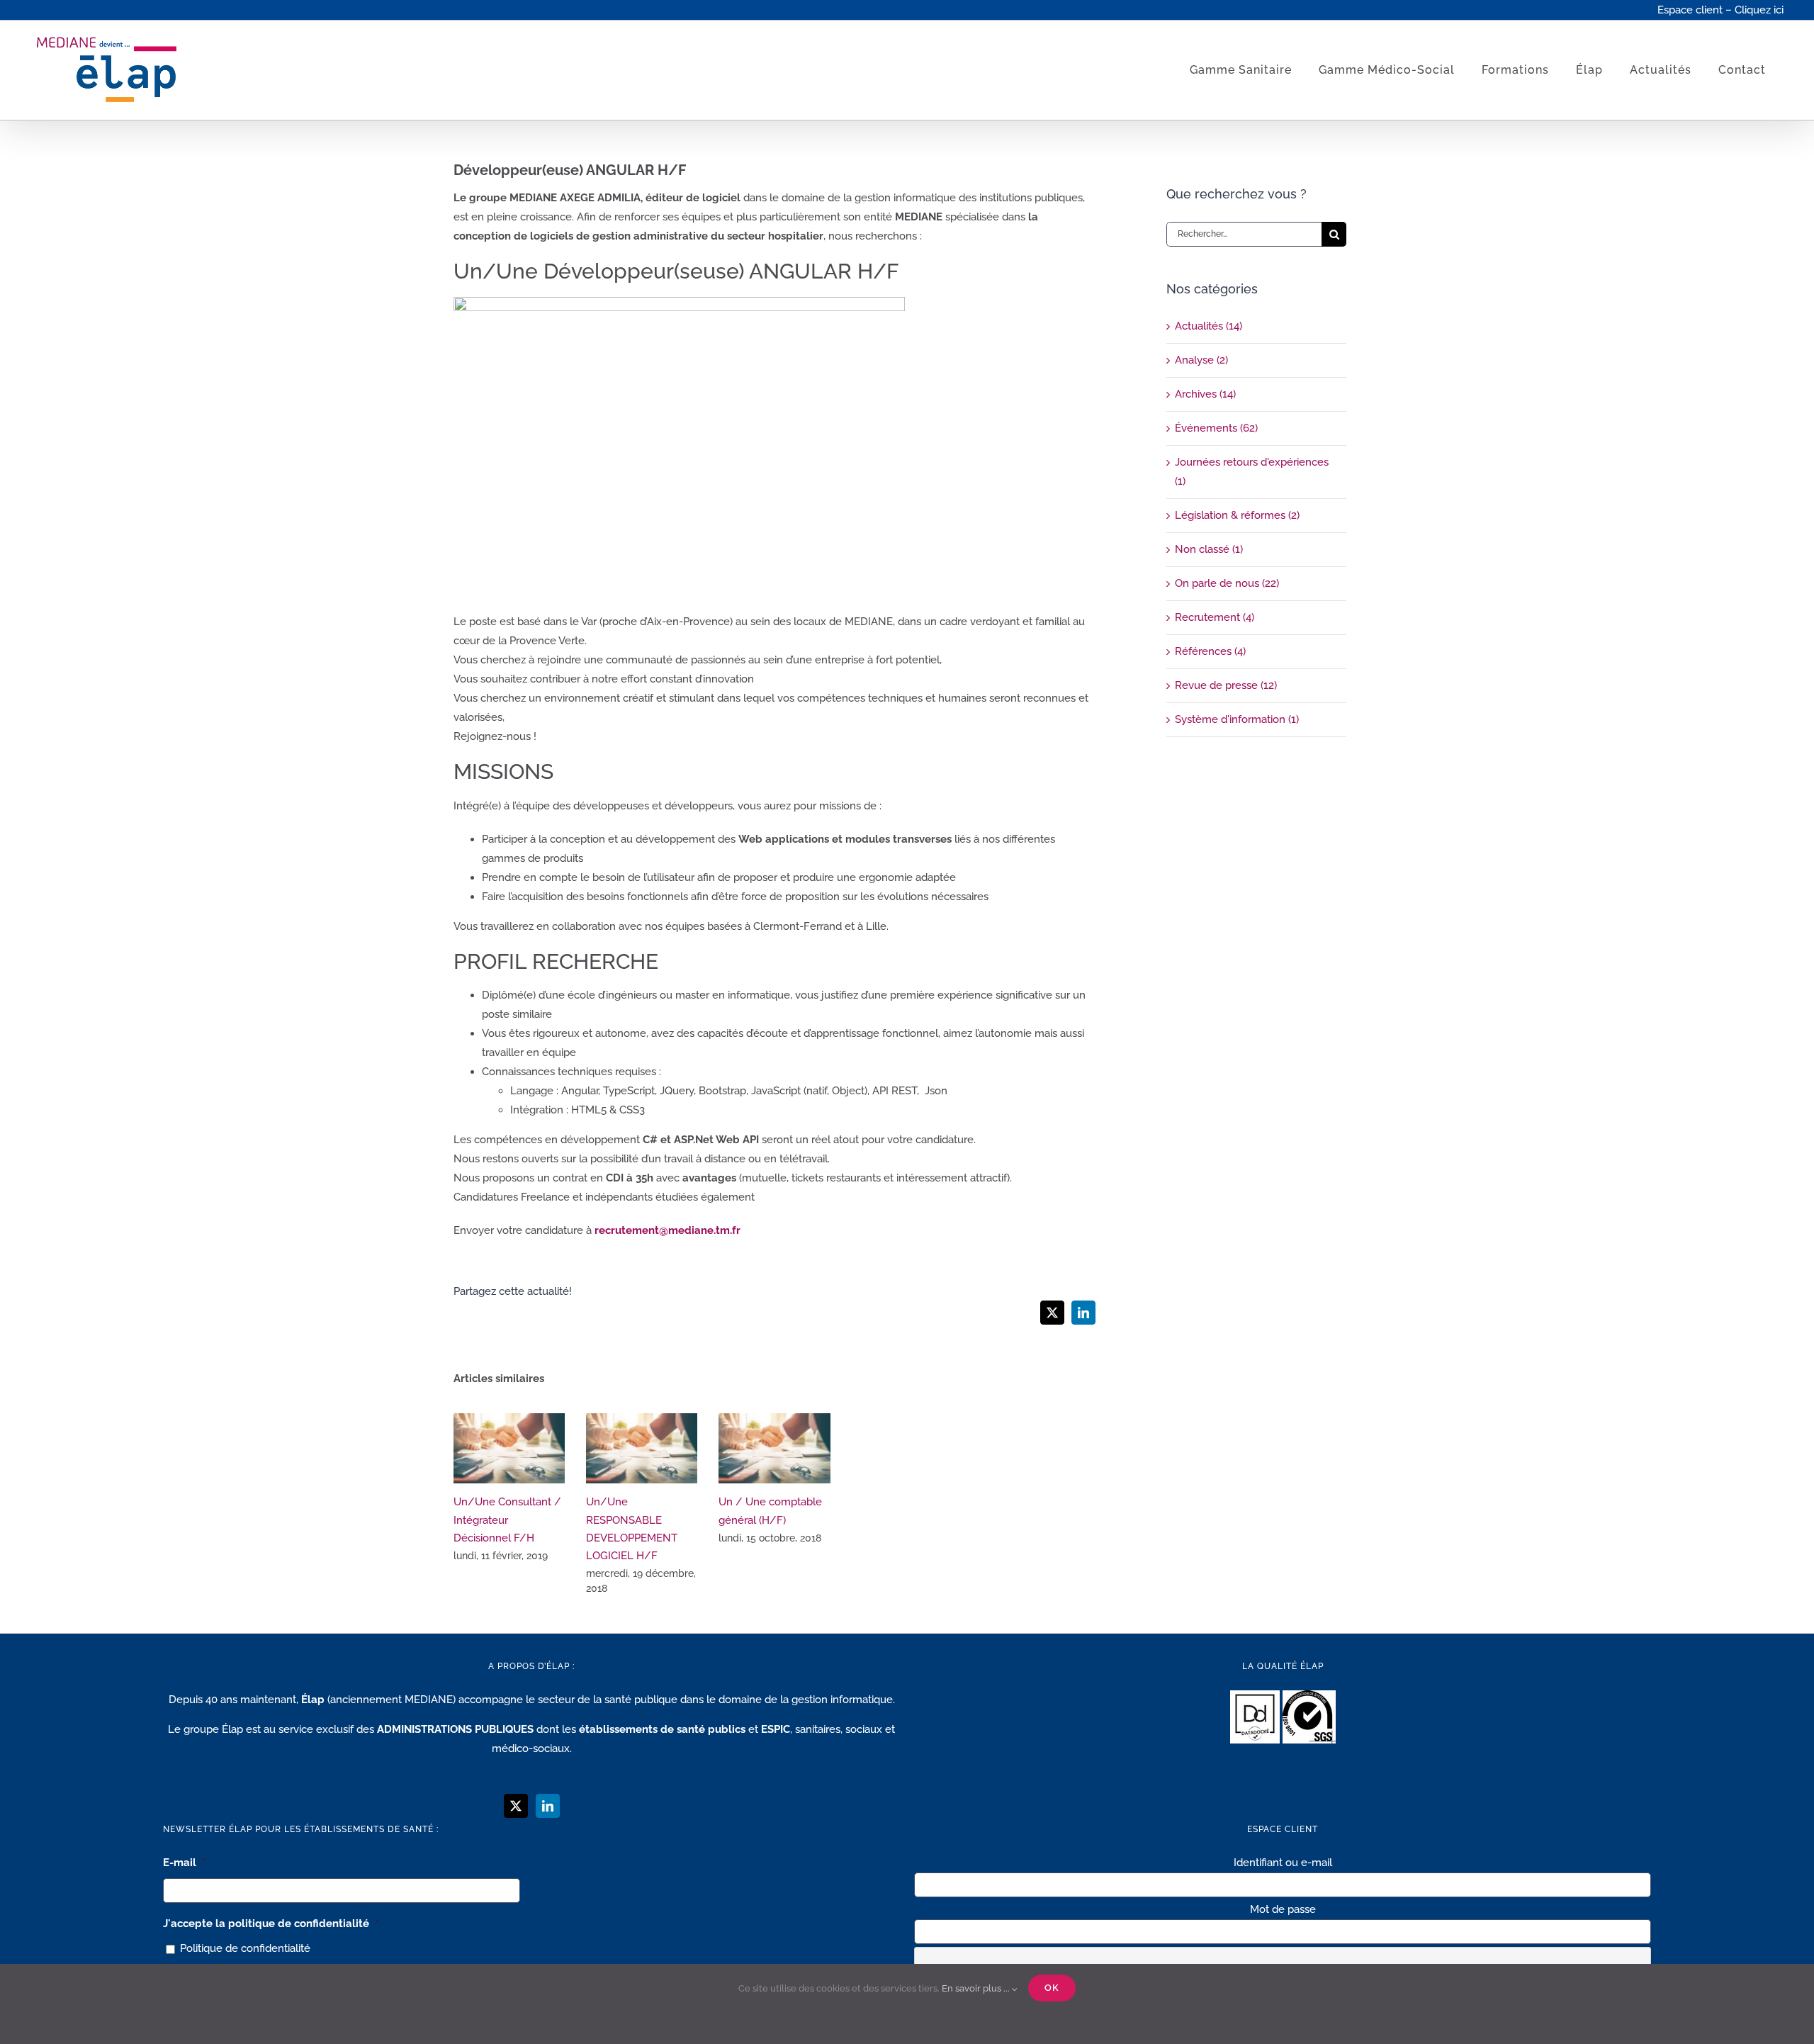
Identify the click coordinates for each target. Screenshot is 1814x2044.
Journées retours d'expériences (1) (1252, 472)
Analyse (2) (1201, 360)
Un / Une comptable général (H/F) (774, 1448)
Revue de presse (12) (1226, 685)
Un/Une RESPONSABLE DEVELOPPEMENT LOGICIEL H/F (642, 1448)
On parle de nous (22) (1227, 583)
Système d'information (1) (1237, 719)
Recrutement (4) (1215, 617)
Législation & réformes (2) (1237, 515)
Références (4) (1210, 651)
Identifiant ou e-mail (1283, 1863)
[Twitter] (516, 1806)
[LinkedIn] (548, 1806)
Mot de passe (1283, 1909)
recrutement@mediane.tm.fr (667, 1230)
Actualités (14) (1209, 326)
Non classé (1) (1209, 549)
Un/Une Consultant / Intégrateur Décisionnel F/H (509, 1448)
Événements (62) (1216, 428)
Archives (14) (1205, 394)
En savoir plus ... (977, 1988)
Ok (1052, 1988)
